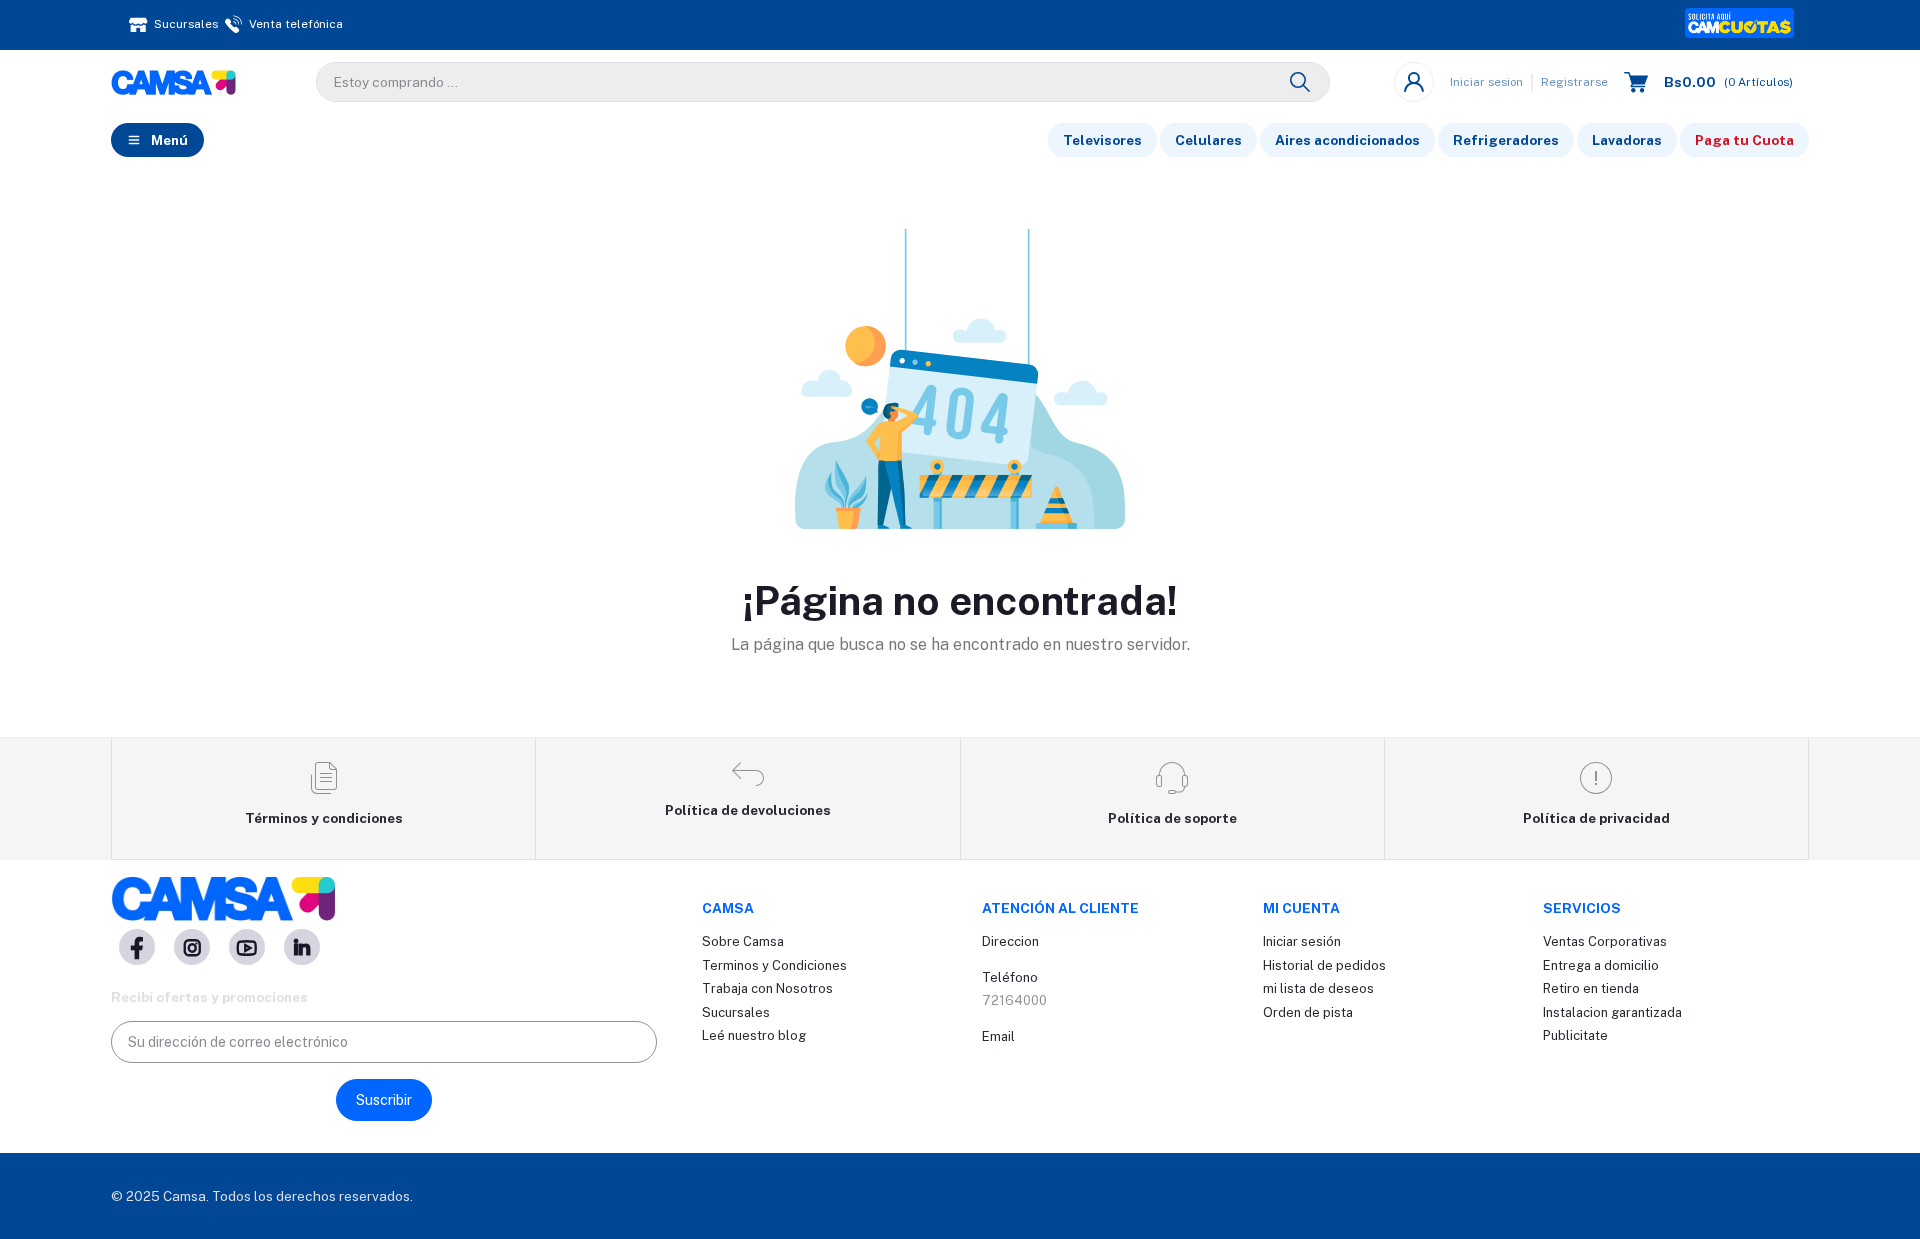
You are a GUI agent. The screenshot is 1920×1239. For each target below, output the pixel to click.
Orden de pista (1308, 1012)
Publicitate (1575, 1035)
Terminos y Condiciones (774, 965)
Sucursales (736, 1012)
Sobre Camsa (743, 941)
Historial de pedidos (1324, 965)
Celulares (1208, 140)
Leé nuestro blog (754, 1035)
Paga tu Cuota (1744, 140)
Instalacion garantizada (1612, 1012)
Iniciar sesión (1302, 941)
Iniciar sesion (1486, 82)
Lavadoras (1627, 140)
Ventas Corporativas (1605, 941)
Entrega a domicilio (1601, 965)
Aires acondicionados (1347, 140)
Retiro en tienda (1591, 988)
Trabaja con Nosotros (767, 988)
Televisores (1102, 140)
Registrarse (1574, 82)
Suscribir (384, 1100)
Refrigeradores (1506, 140)
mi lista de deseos (1318, 988)
